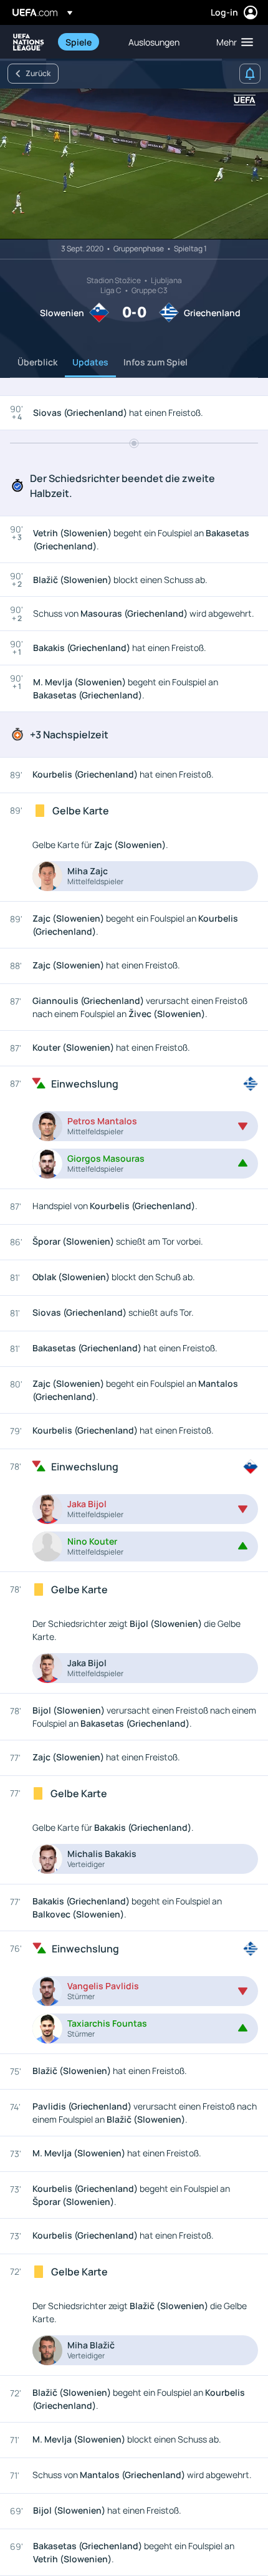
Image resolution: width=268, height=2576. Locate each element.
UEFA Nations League (29, 42)
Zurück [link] (38, 73)
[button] (232, 42)
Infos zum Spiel (156, 362)
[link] (79, 42)
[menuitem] (86, 42)
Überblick (37, 362)
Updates (90, 362)
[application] (134, 164)
